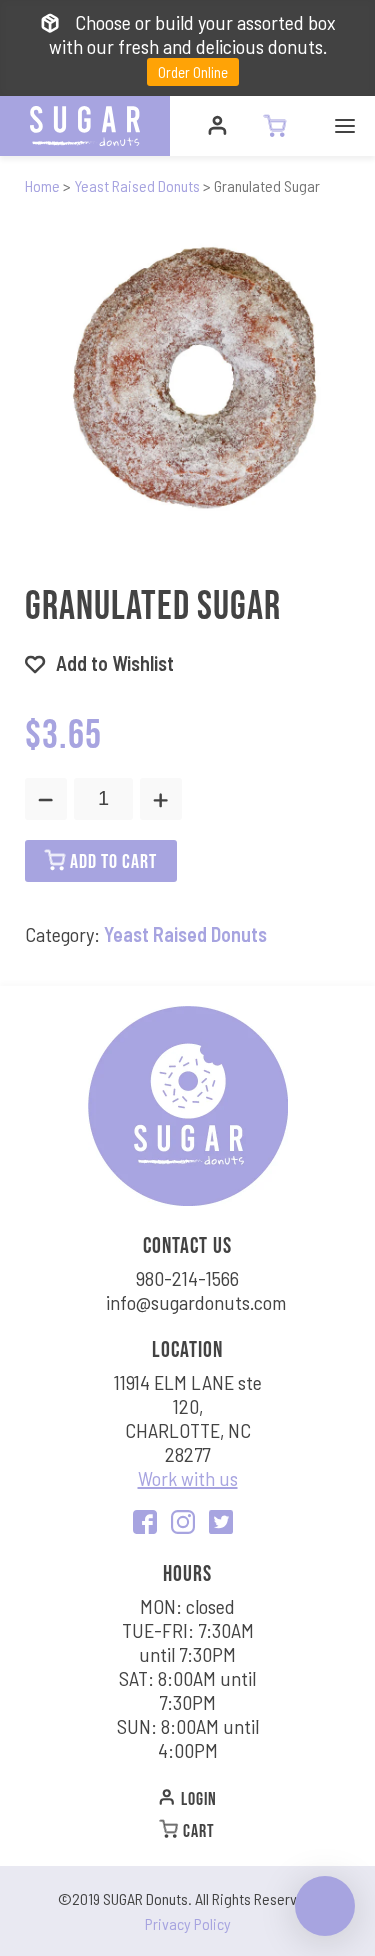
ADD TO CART (111, 860)
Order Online (193, 72)
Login (197, 1798)
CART (197, 1830)
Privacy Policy (188, 1923)
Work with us (188, 1478)
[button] (99, 663)
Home (42, 185)
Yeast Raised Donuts (137, 185)
